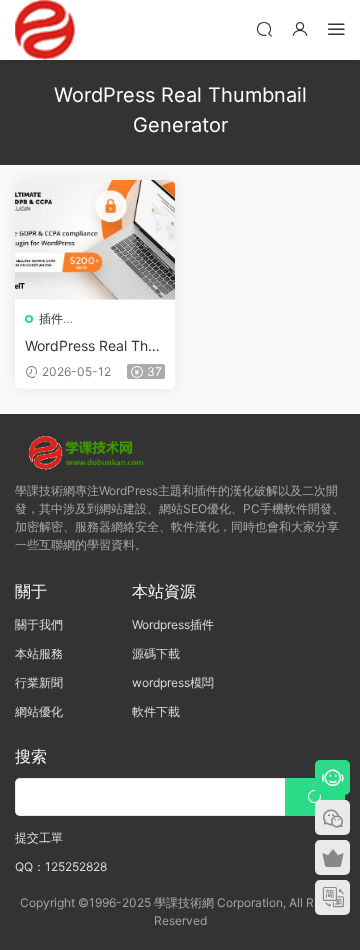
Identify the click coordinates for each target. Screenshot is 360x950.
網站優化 (39, 711)
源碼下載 (156, 653)
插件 (51, 318)
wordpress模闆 (173, 682)
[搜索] (264, 28)
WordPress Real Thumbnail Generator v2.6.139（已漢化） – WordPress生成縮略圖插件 (93, 346)
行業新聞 (39, 682)
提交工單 (39, 837)
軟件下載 (156, 711)
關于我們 (39, 624)
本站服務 (39, 653)
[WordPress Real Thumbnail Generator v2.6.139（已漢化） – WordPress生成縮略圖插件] (95, 240)
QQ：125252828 (61, 866)
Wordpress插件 (173, 624)
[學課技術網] (45, 30)
